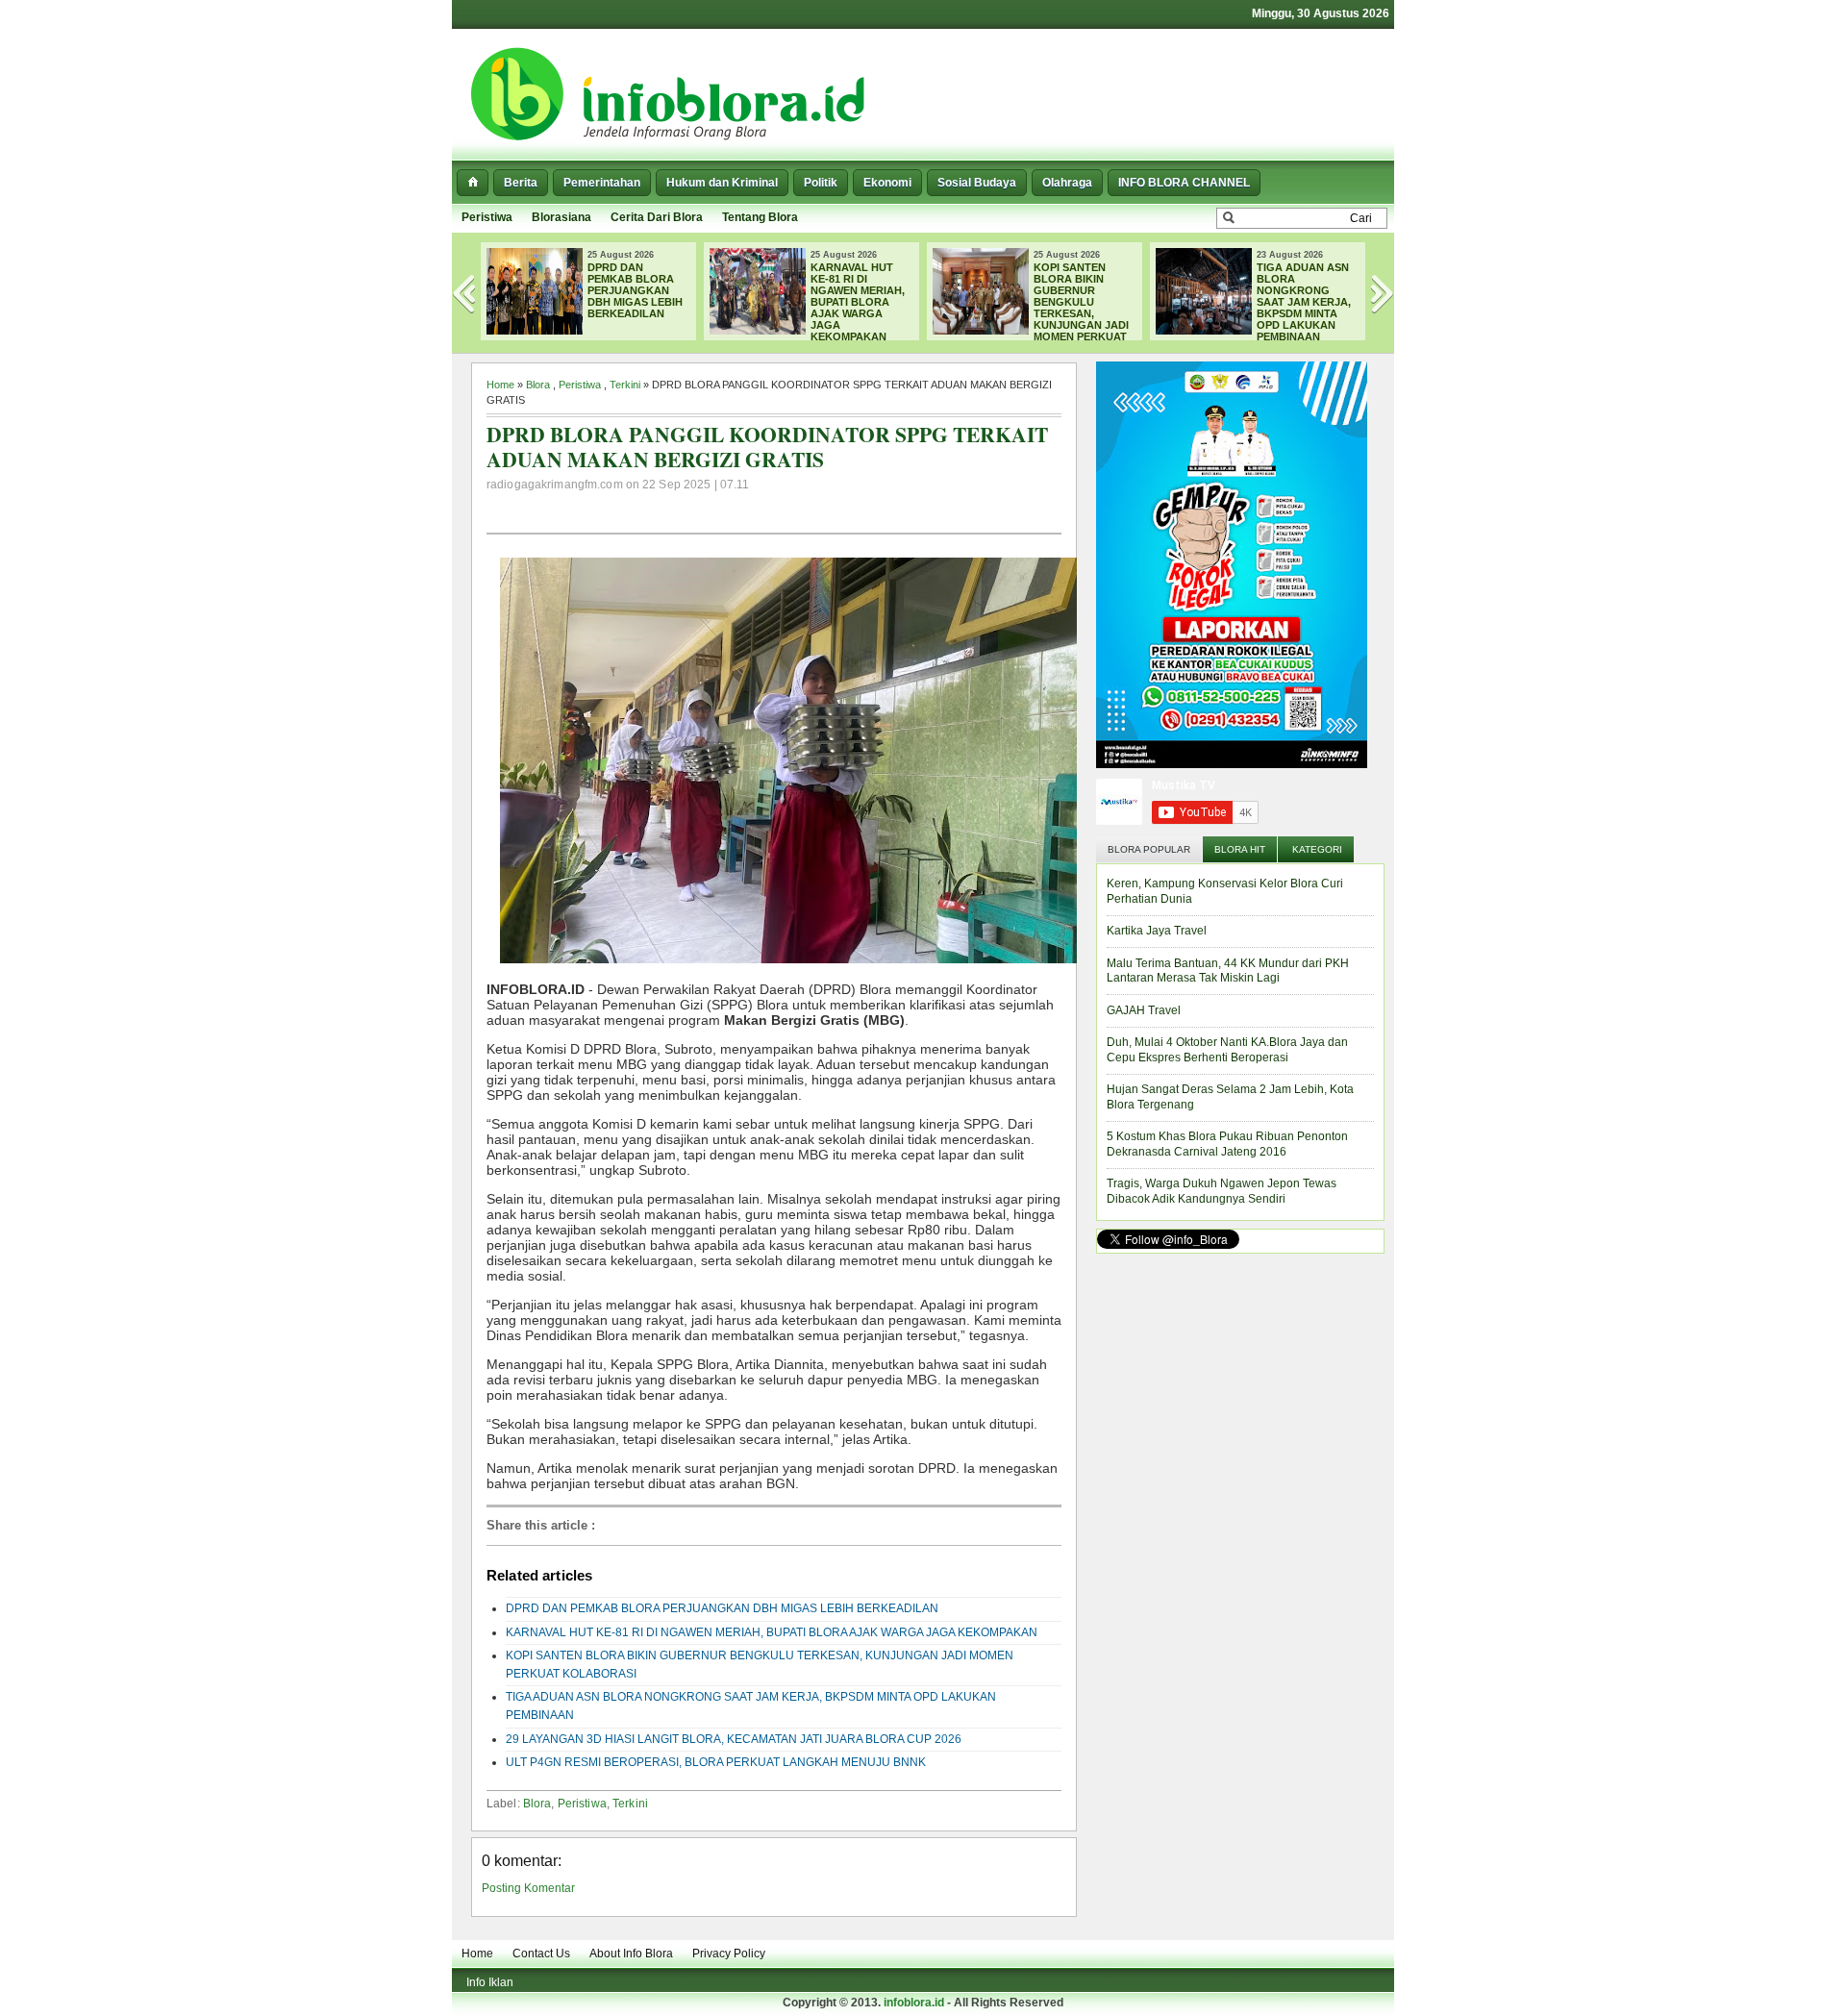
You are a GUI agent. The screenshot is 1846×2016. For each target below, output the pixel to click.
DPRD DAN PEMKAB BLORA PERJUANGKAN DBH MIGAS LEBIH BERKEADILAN (635, 290)
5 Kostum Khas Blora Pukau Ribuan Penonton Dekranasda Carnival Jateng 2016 (1227, 1144)
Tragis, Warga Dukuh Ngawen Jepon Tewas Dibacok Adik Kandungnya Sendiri (1222, 1191)
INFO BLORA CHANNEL (1184, 183)
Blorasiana (561, 217)
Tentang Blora (760, 217)
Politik (821, 183)
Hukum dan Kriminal (722, 183)
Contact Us (541, 1954)
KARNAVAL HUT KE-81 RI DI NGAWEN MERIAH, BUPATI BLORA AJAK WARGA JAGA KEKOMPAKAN (858, 302)
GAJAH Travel (1144, 1010)
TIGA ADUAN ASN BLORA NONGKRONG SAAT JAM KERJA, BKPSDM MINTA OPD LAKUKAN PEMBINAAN (1304, 302)
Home (500, 385)
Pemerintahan (602, 183)
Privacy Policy (729, 1954)
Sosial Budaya (977, 183)
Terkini (625, 385)
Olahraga (1067, 183)
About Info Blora (631, 1954)
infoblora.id (914, 2003)
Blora (538, 385)
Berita (521, 183)
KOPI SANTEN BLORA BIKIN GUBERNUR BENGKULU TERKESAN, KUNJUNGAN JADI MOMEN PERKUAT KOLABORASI (1031, 308)
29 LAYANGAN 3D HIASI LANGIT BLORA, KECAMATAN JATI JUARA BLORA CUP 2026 (734, 1739)
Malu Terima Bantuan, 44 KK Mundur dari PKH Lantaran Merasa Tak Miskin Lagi (1228, 971)
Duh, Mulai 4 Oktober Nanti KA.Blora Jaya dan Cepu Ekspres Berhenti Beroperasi (1227, 1050)
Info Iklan (490, 1982)
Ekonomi (887, 183)
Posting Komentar (528, 1888)
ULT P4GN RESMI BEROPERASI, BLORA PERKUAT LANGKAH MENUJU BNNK (716, 1762)
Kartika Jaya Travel (1157, 931)
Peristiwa (487, 217)
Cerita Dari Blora (657, 217)
